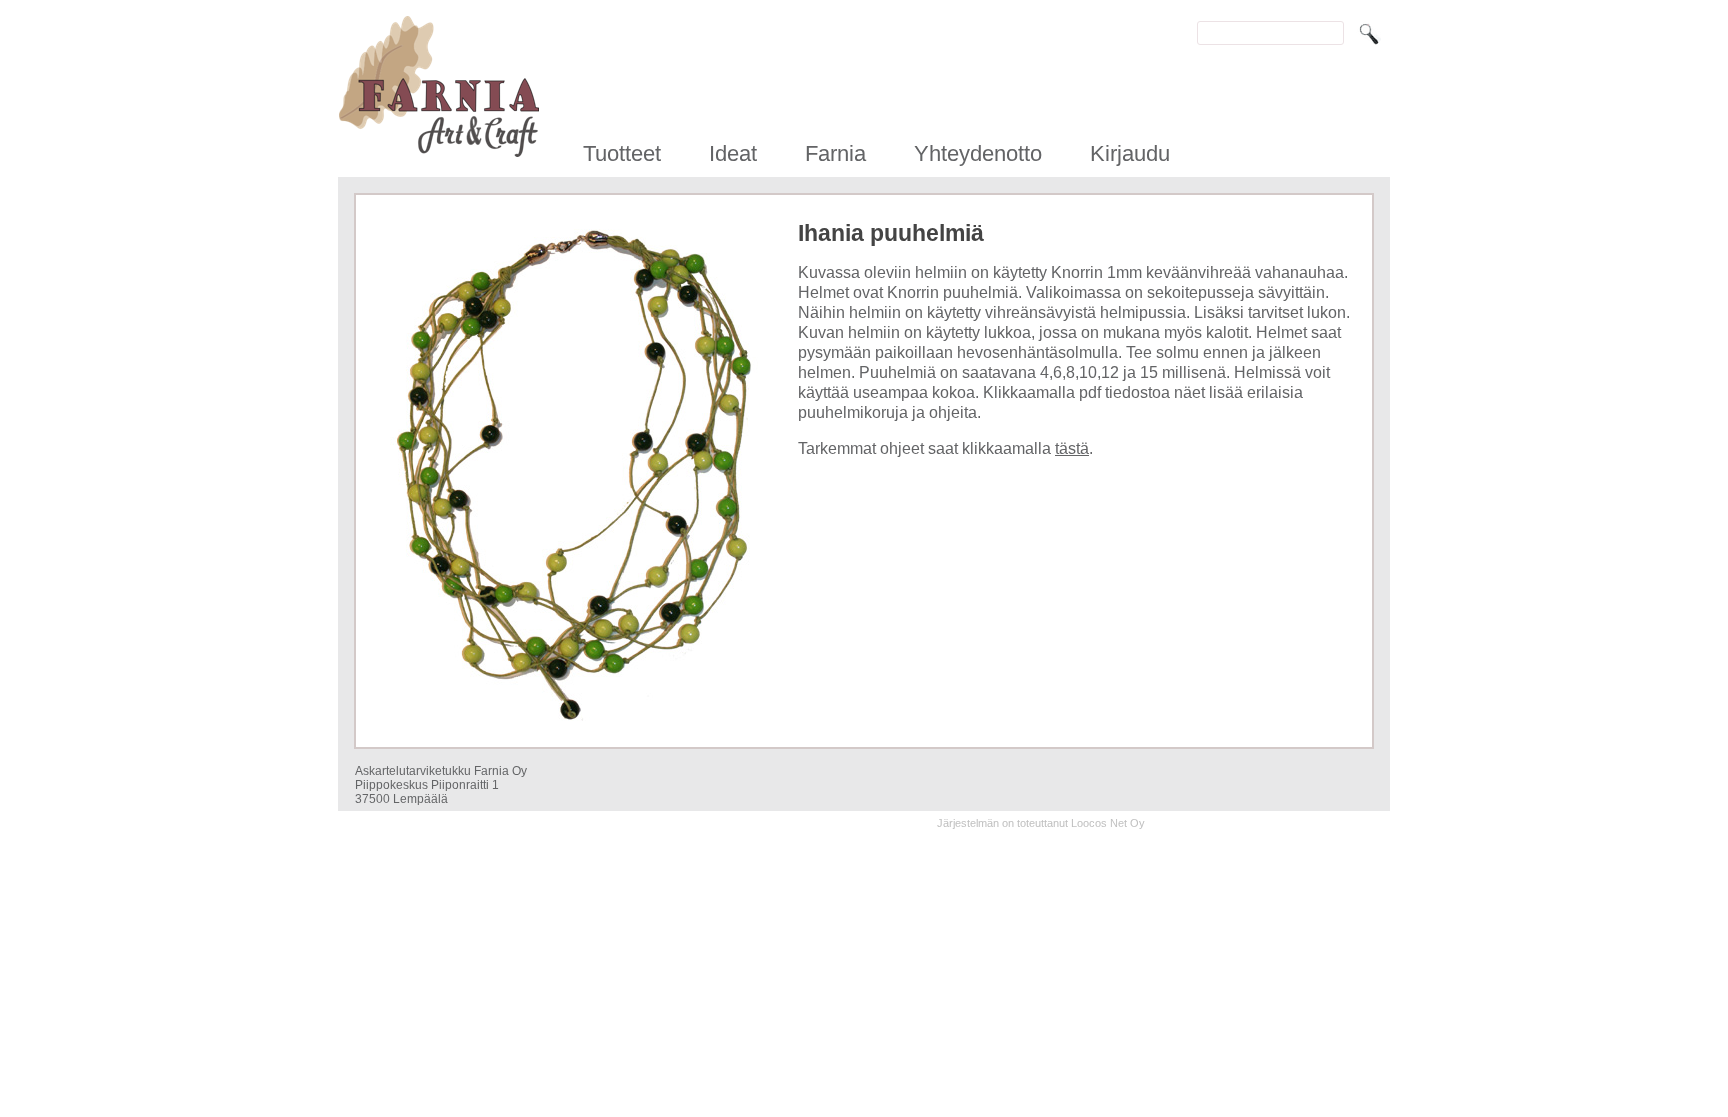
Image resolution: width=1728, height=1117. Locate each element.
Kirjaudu (1130, 153)
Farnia (835, 153)
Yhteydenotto (978, 153)
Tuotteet (622, 153)
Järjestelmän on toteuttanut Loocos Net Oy (1041, 823)
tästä (1072, 448)
